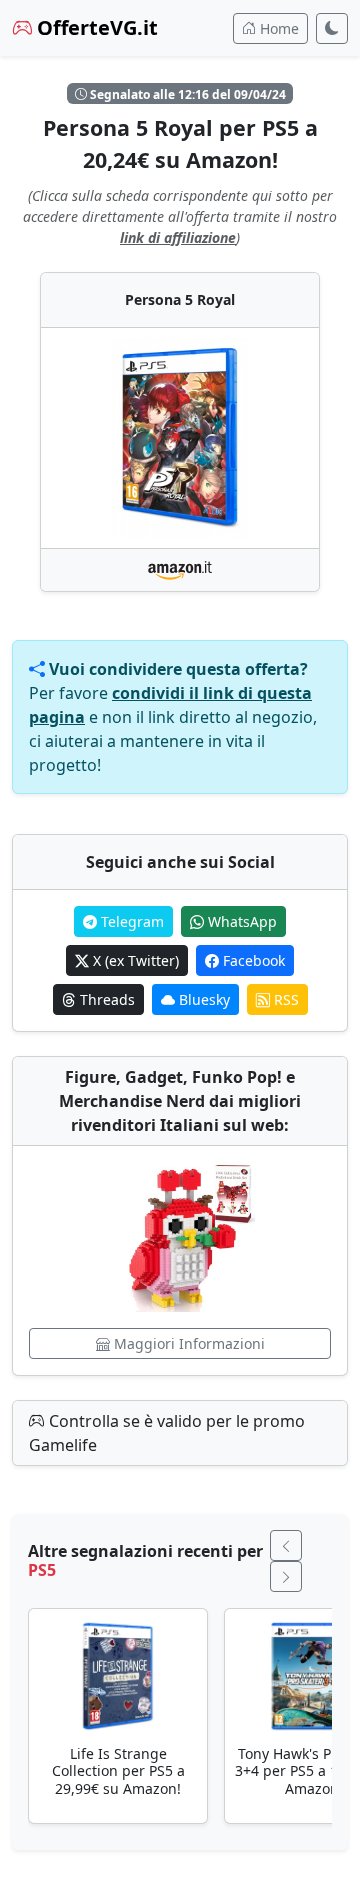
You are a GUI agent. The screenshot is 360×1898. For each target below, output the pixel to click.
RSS (284, 999)
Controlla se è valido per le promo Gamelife (167, 1433)
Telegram (130, 921)
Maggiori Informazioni (187, 1343)
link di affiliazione (178, 237)
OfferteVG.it (95, 27)
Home (277, 28)
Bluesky (202, 999)
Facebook (252, 960)
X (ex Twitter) (134, 960)
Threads (105, 999)
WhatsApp (240, 921)
